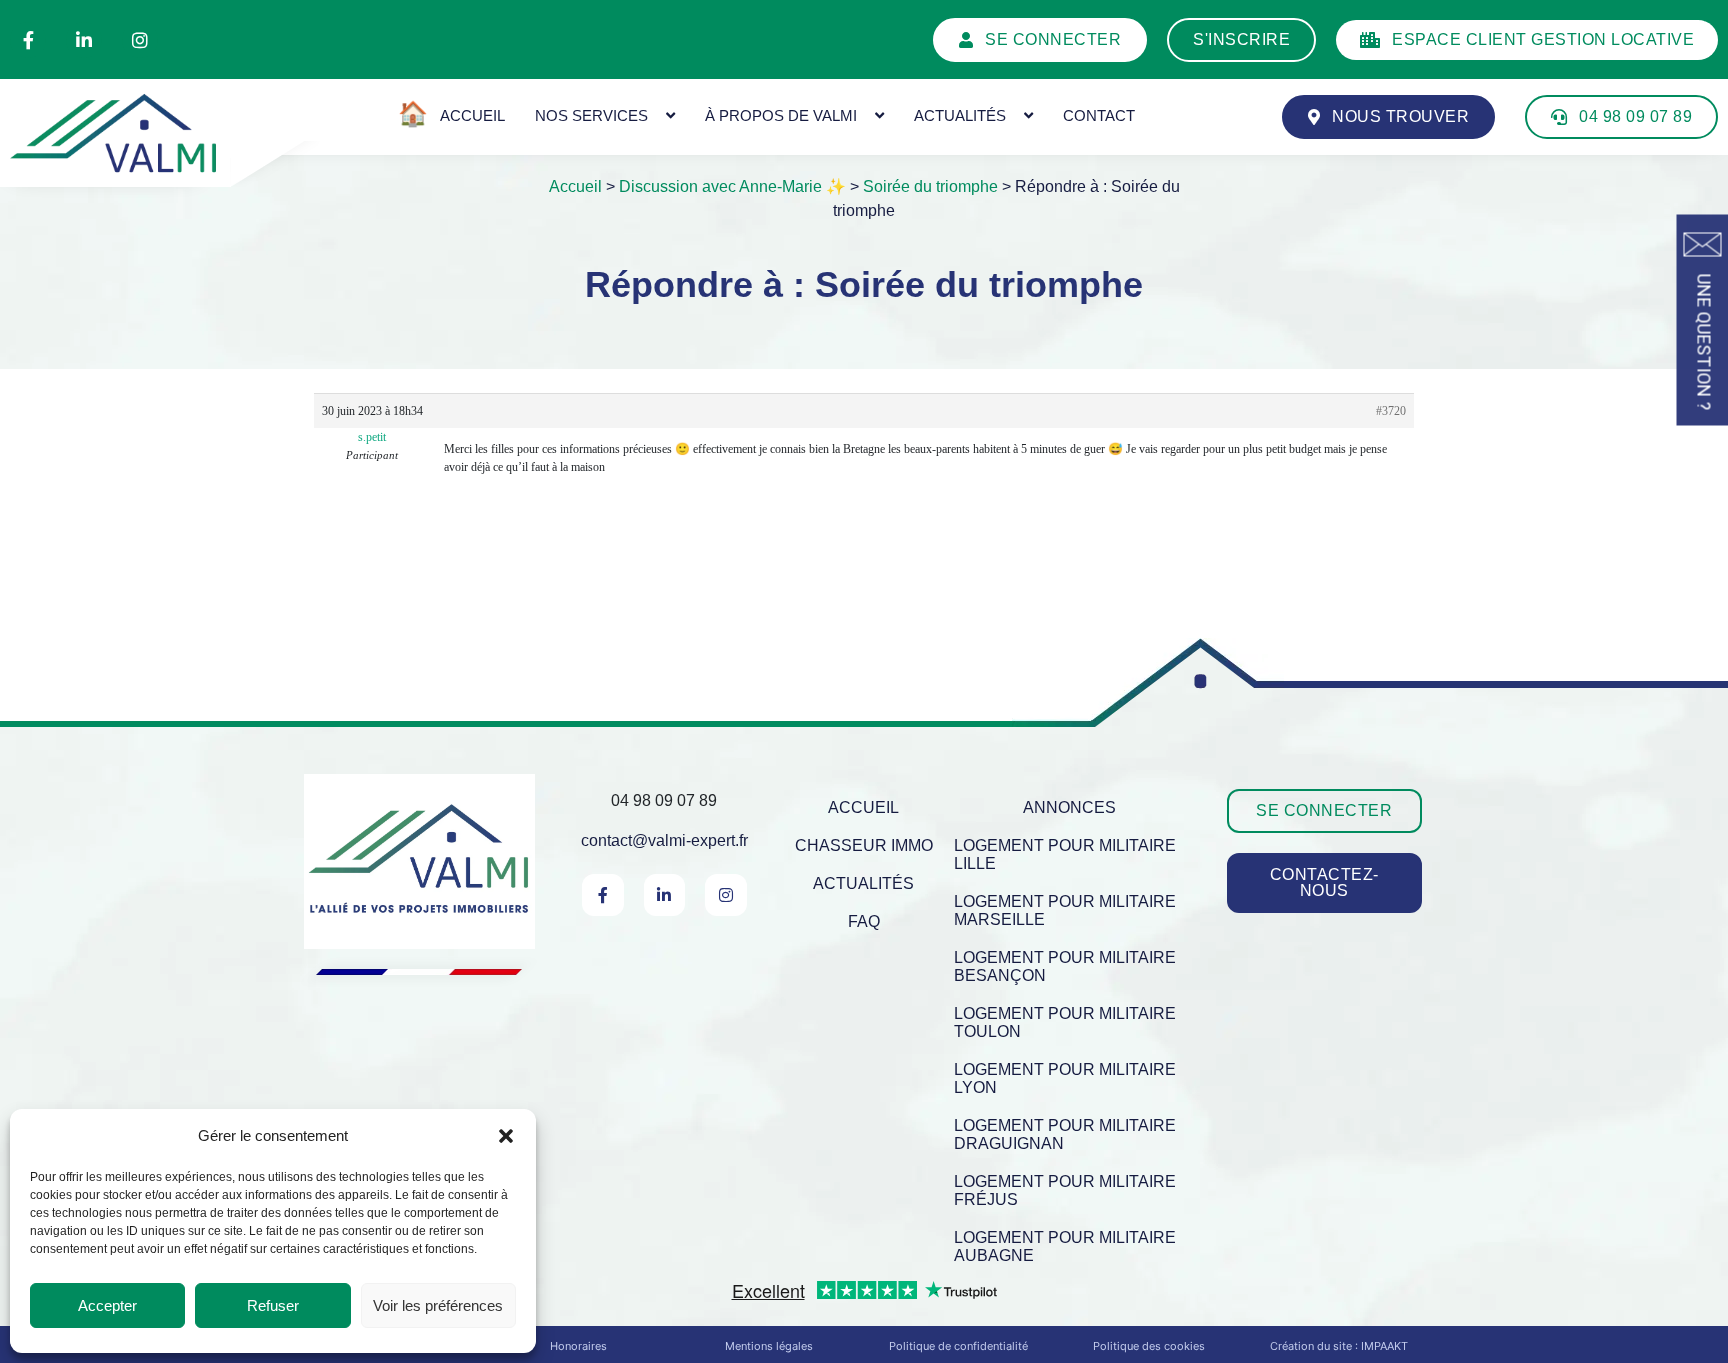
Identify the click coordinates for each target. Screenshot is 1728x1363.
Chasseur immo (864, 845)
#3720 (1391, 411)
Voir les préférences (438, 1305)
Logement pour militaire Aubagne (1065, 1246)
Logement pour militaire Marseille (1065, 910)
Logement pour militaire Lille (1065, 854)
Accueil (575, 186)
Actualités (960, 115)
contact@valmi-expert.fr (664, 840)
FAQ (864, 921)
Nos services (591, 115)
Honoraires (578, 1346)
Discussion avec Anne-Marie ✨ (732, 186)
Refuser (273, 1305)
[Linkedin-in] (84, 40)
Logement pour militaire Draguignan (1065, 1134)
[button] (506, 1136)
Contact (1099, 115)
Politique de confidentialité (958, 1346)
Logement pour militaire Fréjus (1065, 1190)
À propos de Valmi (781, 115)
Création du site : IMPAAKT (1339, 1346)
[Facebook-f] (28, 40)
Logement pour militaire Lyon (1065, 1078)
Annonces (1069, 807)
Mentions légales (769, 1346)
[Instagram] (140, 40)
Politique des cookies (1149, 1346)
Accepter (107, 1305)
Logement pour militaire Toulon (1065, 1022)
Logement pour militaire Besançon (1065, 966)
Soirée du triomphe (930, 186)
